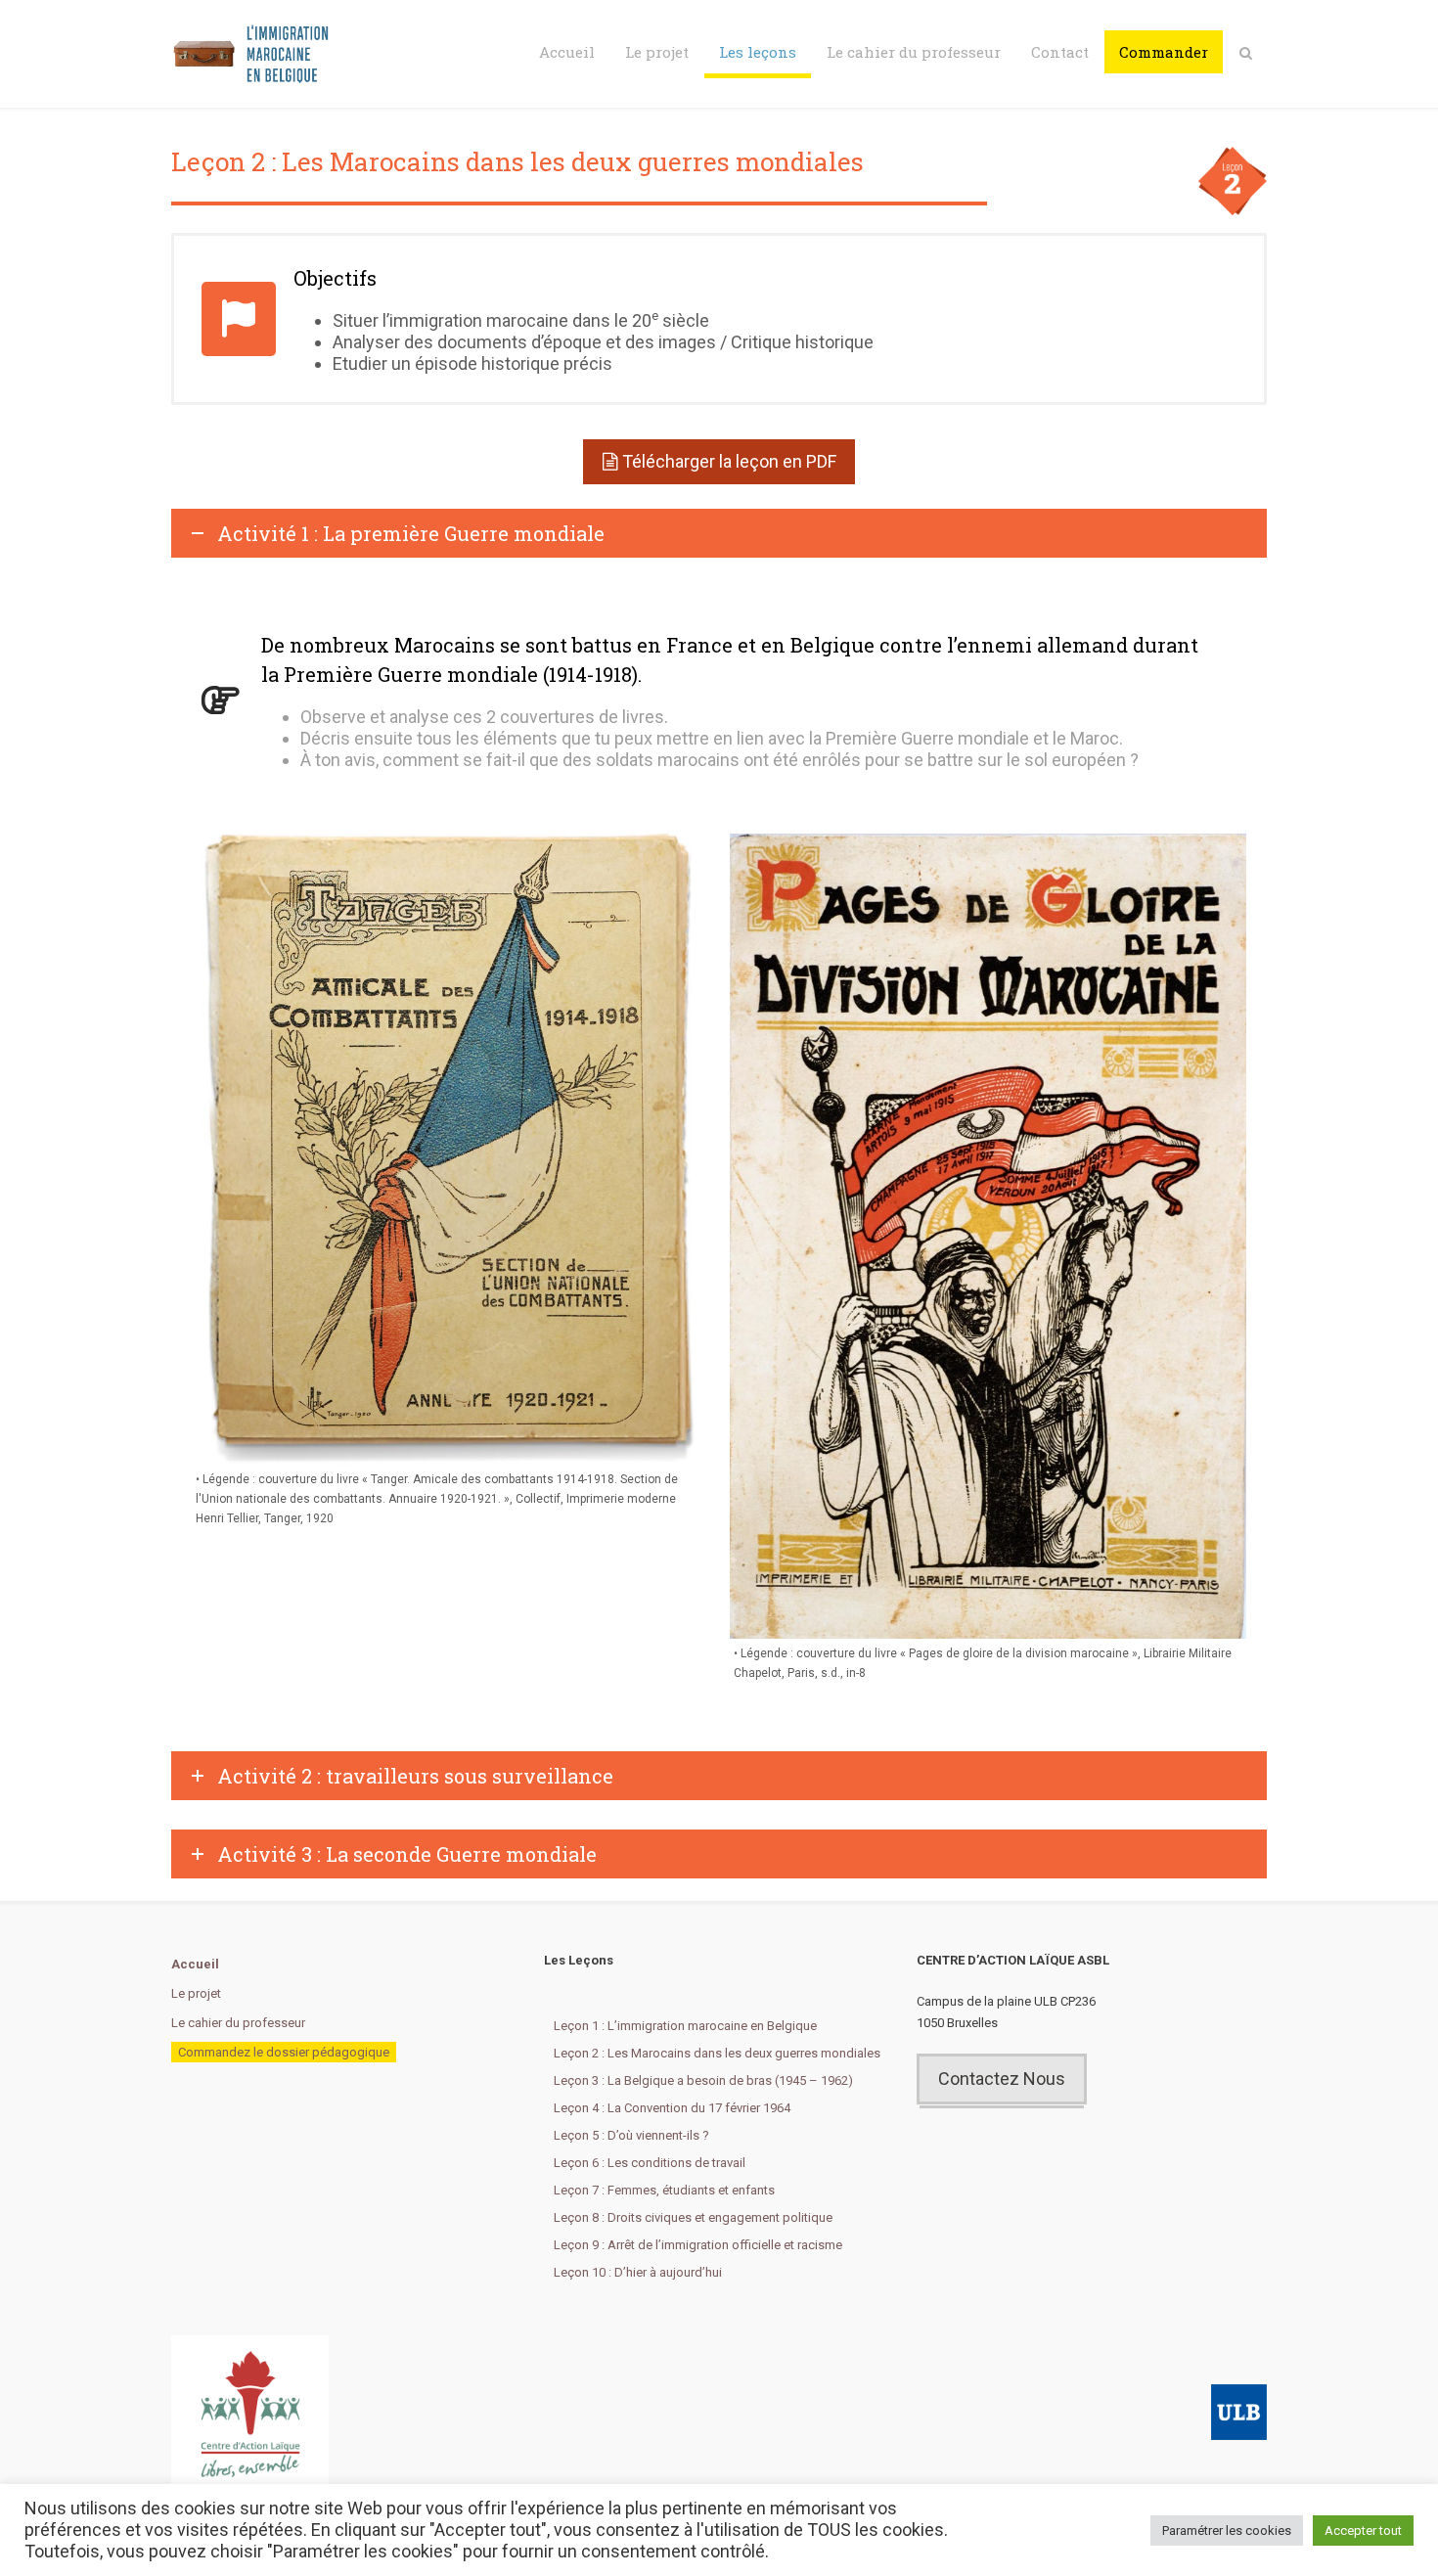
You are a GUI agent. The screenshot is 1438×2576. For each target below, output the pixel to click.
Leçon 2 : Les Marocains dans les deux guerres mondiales (717, 2053)
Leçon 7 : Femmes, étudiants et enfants (664, 2190)
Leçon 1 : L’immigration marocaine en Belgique (685, 2026)
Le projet (657, 52)
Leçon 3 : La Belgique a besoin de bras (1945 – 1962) (703, 2080)
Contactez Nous (1002, 2079)
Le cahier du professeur (914, 52)
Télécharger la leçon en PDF (729, 461)
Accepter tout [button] (1363, 2531)
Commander (1164, 52)
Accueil (567, 52)
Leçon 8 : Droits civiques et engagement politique (693, 2217)
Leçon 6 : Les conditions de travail (650, 2163)
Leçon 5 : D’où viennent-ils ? (631, 2135)
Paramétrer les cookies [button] (1227, 2531)
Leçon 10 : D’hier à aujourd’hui (638, 2272)
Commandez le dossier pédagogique (284, 2052)
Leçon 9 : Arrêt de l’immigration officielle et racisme (698, 2245)
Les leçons (758, 52)
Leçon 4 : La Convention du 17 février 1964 (672, 2108)
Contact (1060, 52)
